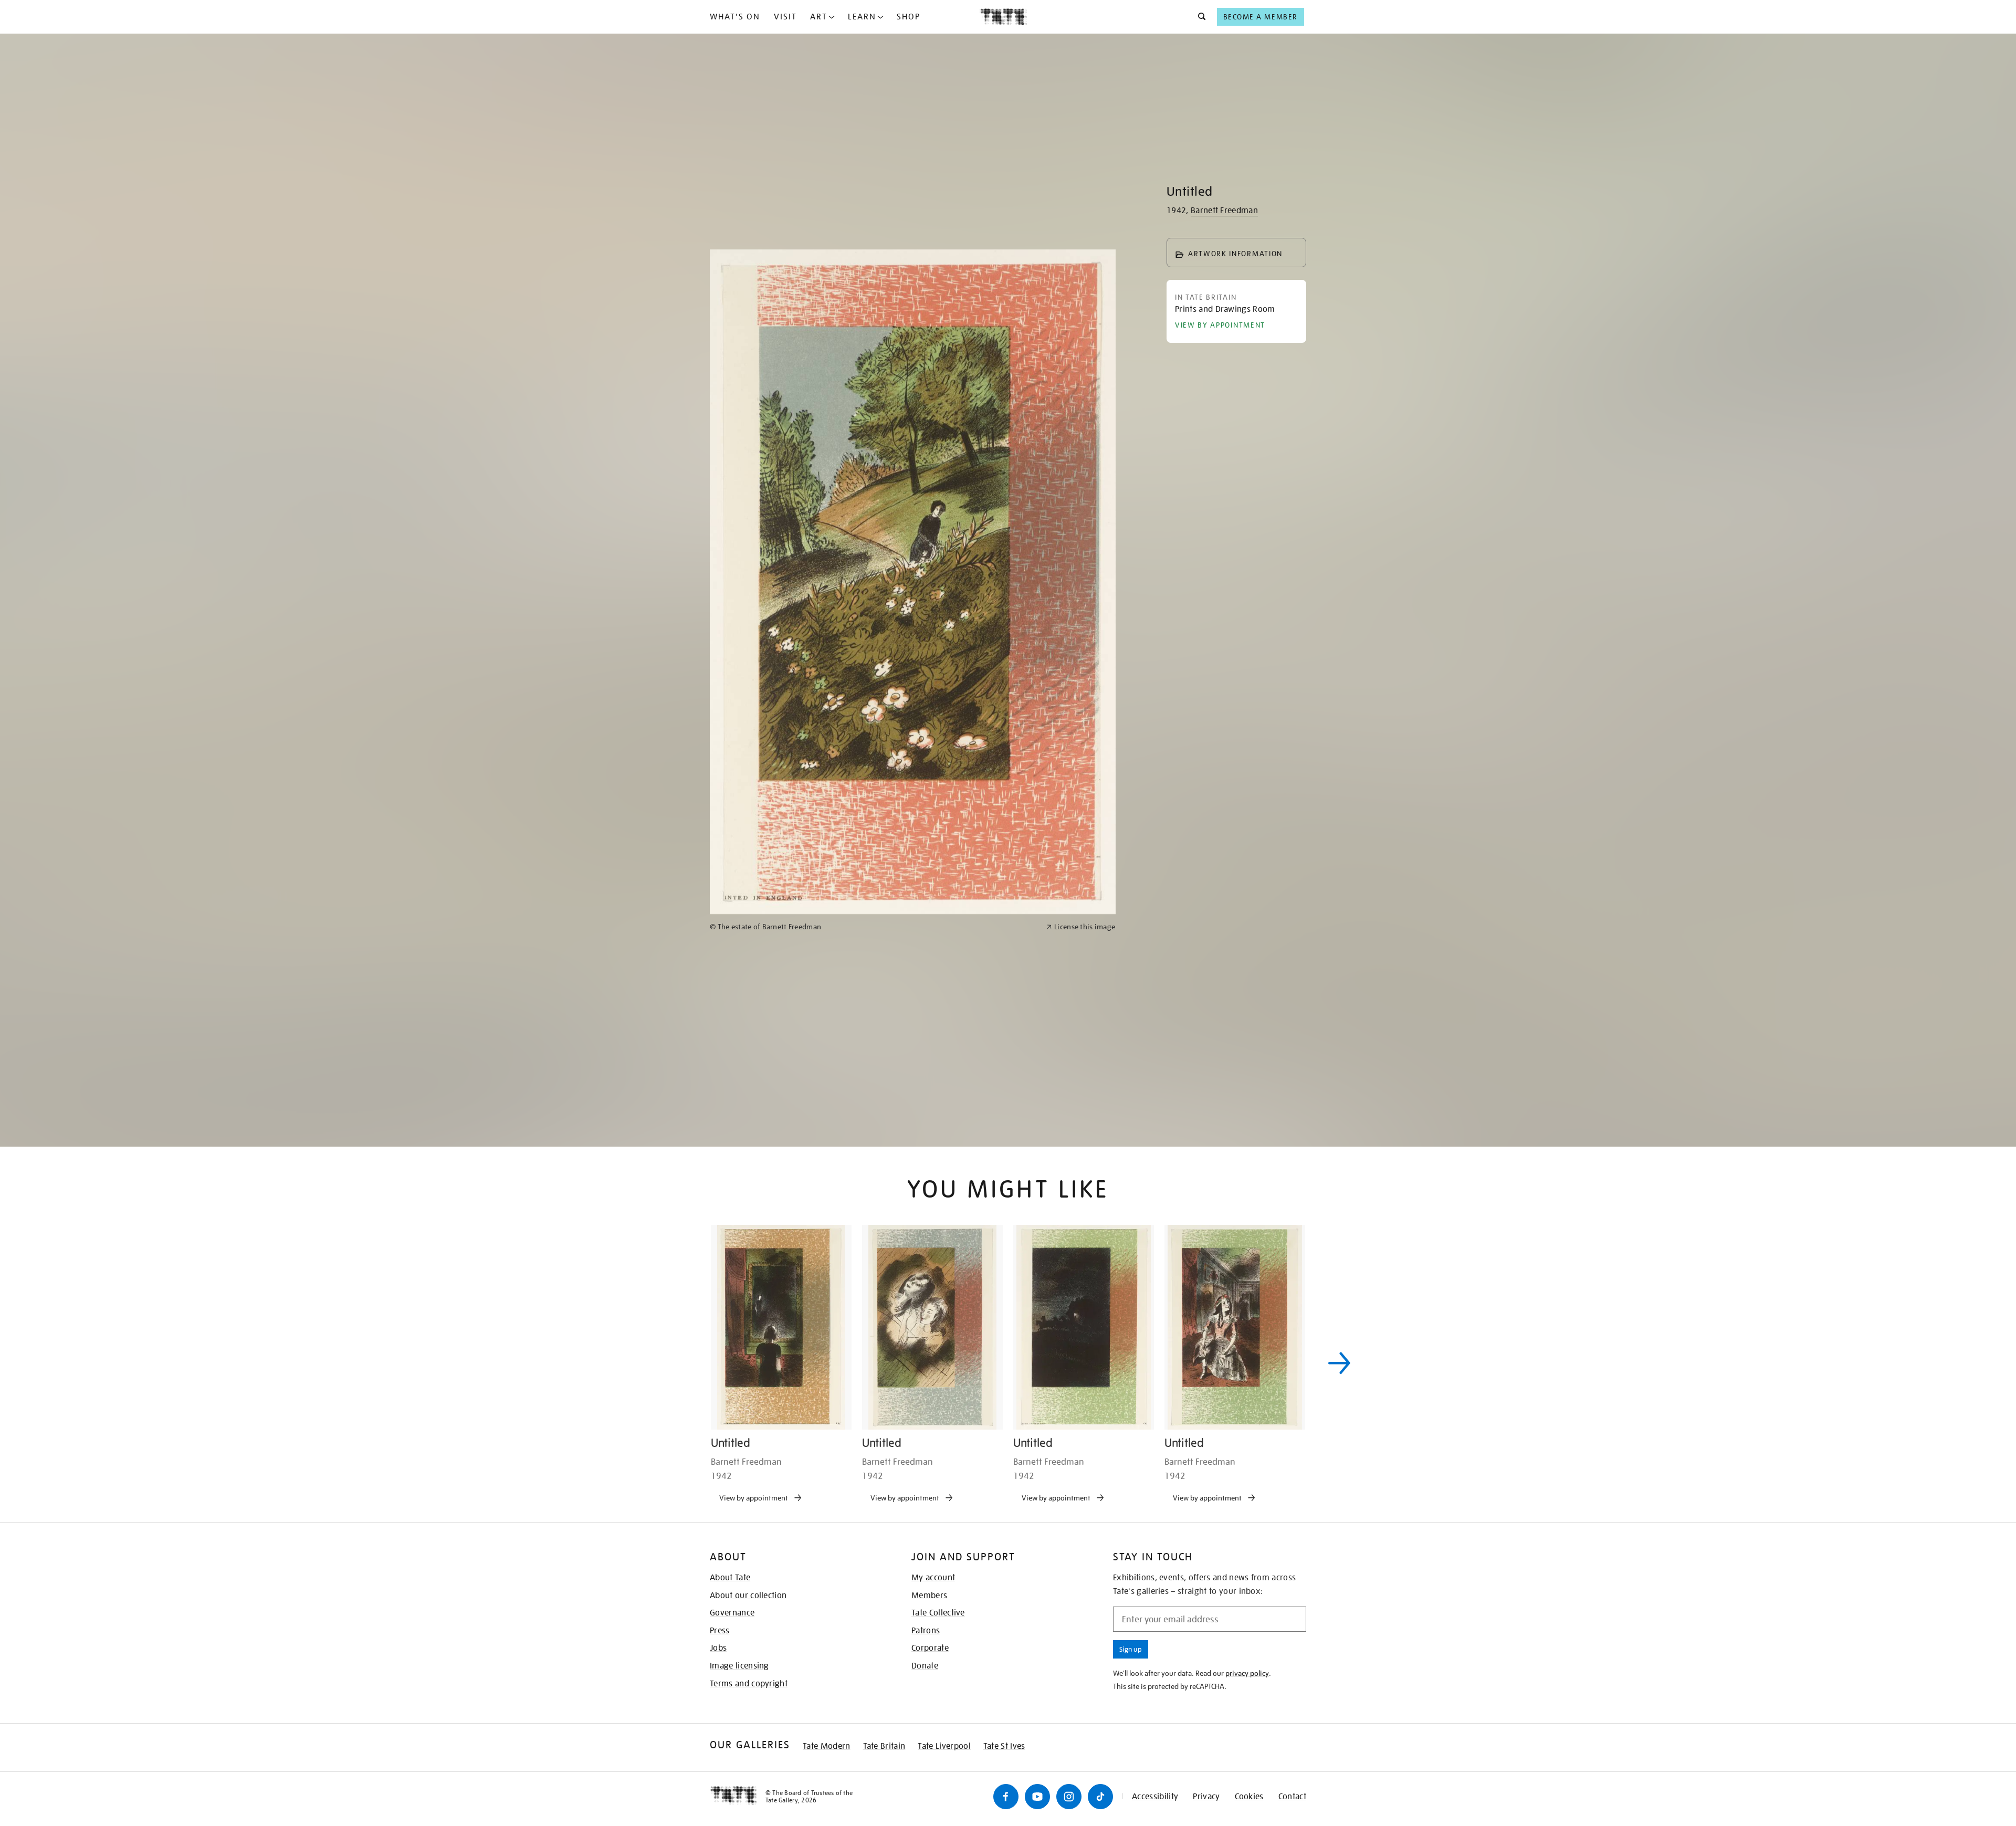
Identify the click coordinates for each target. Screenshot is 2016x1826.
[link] (874, 1266)
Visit (785, 17)
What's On (735, 17)
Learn (862, 17)
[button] (1199, 17)
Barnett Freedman (1224, 211)
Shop (909, 17)
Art (819, 17)
